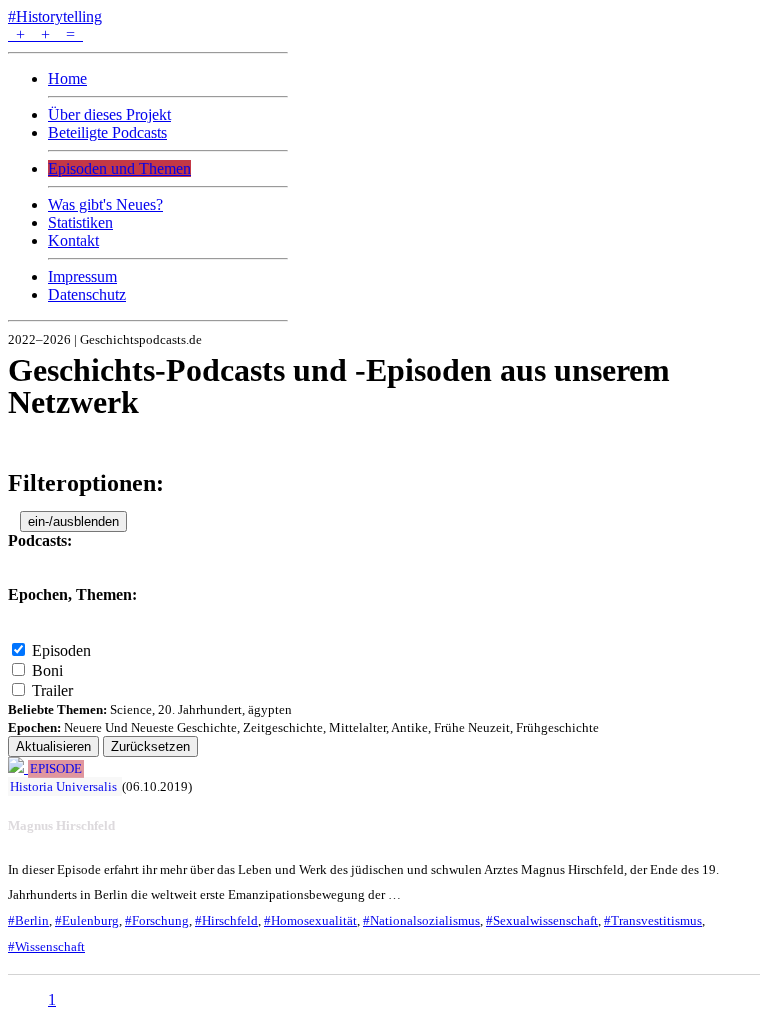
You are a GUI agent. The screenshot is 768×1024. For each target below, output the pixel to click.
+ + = (45, 34)
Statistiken (80, 222)
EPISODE (56, 769)
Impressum (82, 276)
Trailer (52, 690)
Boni (47, 670)
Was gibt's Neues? (105, 204)
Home (67, 78)
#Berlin (28, 920)
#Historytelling (55, 16)
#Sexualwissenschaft (542, 920)
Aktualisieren (53, 746)
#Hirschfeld (226, 920)
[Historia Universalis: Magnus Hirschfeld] (18, 767)
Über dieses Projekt (109, 114)
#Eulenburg (87, 920)
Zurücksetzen (150, 746)
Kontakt (73, 240)
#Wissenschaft (46, 946)
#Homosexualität (310, 920)
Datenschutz (87, 294)
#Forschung (157, 920)
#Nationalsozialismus (421, 920)
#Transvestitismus (653, 920)
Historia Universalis (63, 786)
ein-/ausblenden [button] (73, 521)
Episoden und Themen (119, 168)
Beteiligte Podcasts (107, 132)
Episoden (61, 650)
